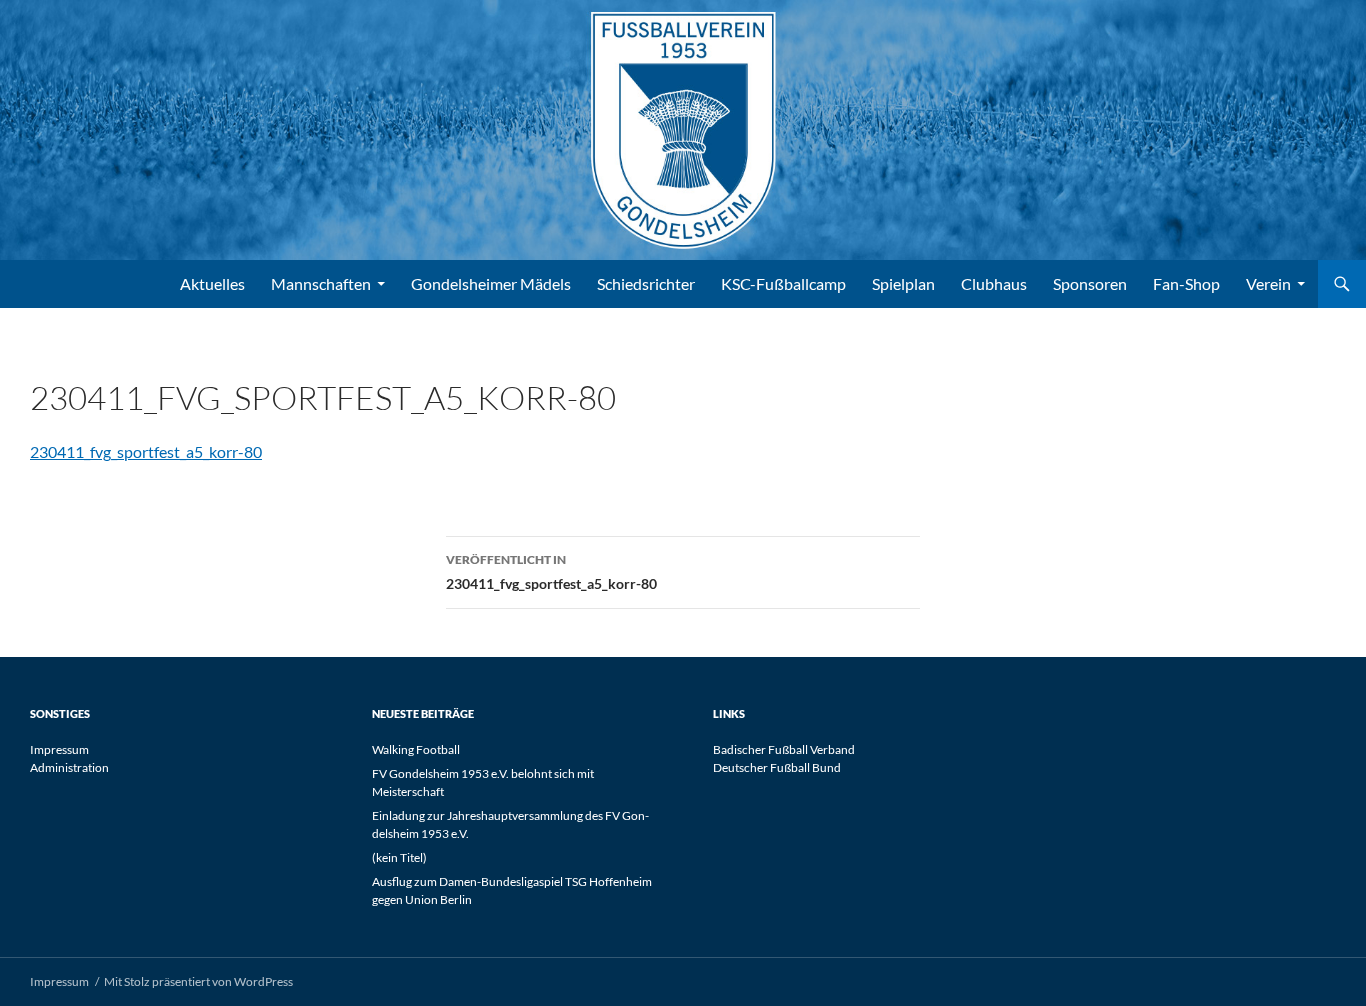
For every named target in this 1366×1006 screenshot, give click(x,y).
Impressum (59, 749)
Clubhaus (994, 283)
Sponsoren (1090, 283)
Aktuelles (212, 283)
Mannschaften (321, 283)
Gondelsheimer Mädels (491, 283)
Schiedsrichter (646, 283)
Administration (69, 767)
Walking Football (416, 749)
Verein (1268, 283)
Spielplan (903, 283)
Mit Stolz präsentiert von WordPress (198, 981)
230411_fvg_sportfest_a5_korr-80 (146, 451)
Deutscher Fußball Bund (777, 767)
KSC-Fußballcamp (783, 283)
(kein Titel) (399, 857)
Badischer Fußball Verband (784, 749)
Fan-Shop (1186, 283)
